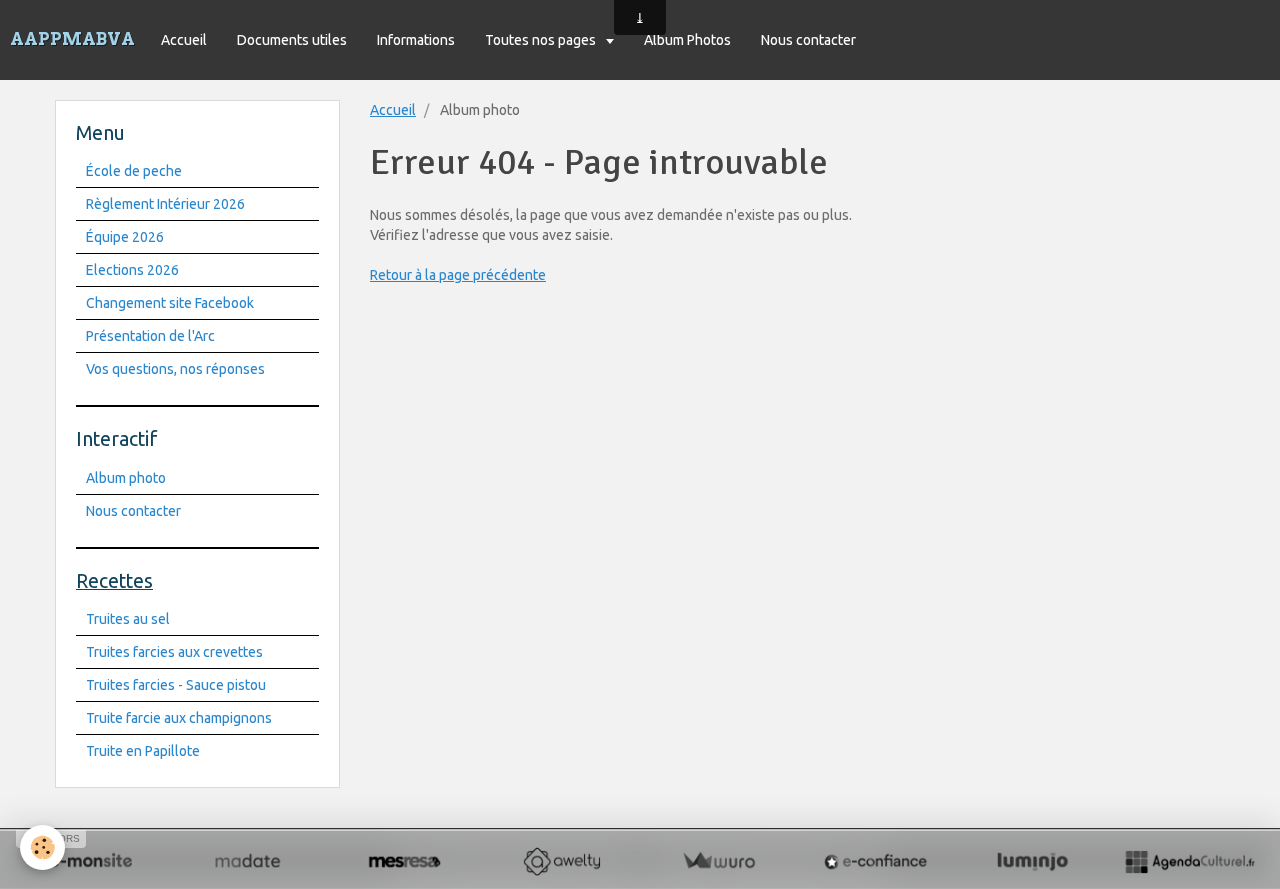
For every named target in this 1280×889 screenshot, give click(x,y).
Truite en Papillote (143, 751)
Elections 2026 (132, 270)
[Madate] (247, 861)
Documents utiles (292, 40)
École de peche (134, 171)
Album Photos (687, 40)
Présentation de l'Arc (150, 336)
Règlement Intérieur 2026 (165, 204)
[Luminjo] (1032, 861)
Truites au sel (128, 619)
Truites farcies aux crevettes (174, 652)
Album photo (126, 478)
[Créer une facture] (718, 861)
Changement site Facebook (170, 303)
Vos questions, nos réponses (175, 369)
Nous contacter (808, 40)
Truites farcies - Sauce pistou (176, 685)
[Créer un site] (90, 861)
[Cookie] (42, 847)
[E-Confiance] (875, 861)
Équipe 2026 (125, 237)
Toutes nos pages (542, 40)
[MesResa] (404, 861)
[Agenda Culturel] (1189, 861)
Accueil (184, 40)
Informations (416, 40)
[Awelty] (561, 861)
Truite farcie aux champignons (179, 718)
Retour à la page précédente (458, 275)
